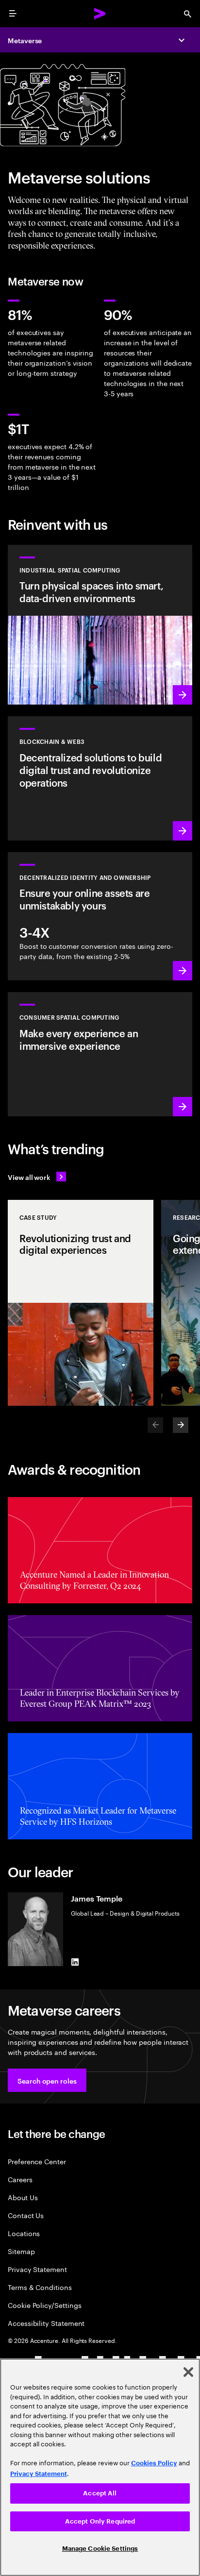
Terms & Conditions (40, 2287)
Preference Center (37, 2161)
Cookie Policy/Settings (44, 2305)
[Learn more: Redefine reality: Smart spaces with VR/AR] (100, 1054)
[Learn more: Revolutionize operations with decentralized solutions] (100, 778)
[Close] (188, 2372)
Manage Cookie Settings (100, 2549)
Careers (20, 2179)
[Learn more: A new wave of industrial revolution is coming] (100, 625)
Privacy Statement (37, 2269)
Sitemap (21, 2251)
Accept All (100, 2493)
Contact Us (26, 2215)
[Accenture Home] (100, 14)
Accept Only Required (100, 2521)
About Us (23, 2197)
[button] (47, 2080)
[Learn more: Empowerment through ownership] (100, 917)
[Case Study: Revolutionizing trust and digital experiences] (81, 1303)
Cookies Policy (154, 2463)
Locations (24, 2233)
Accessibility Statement (46, 2323)
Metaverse (25, 40)
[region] (100, 2467)
